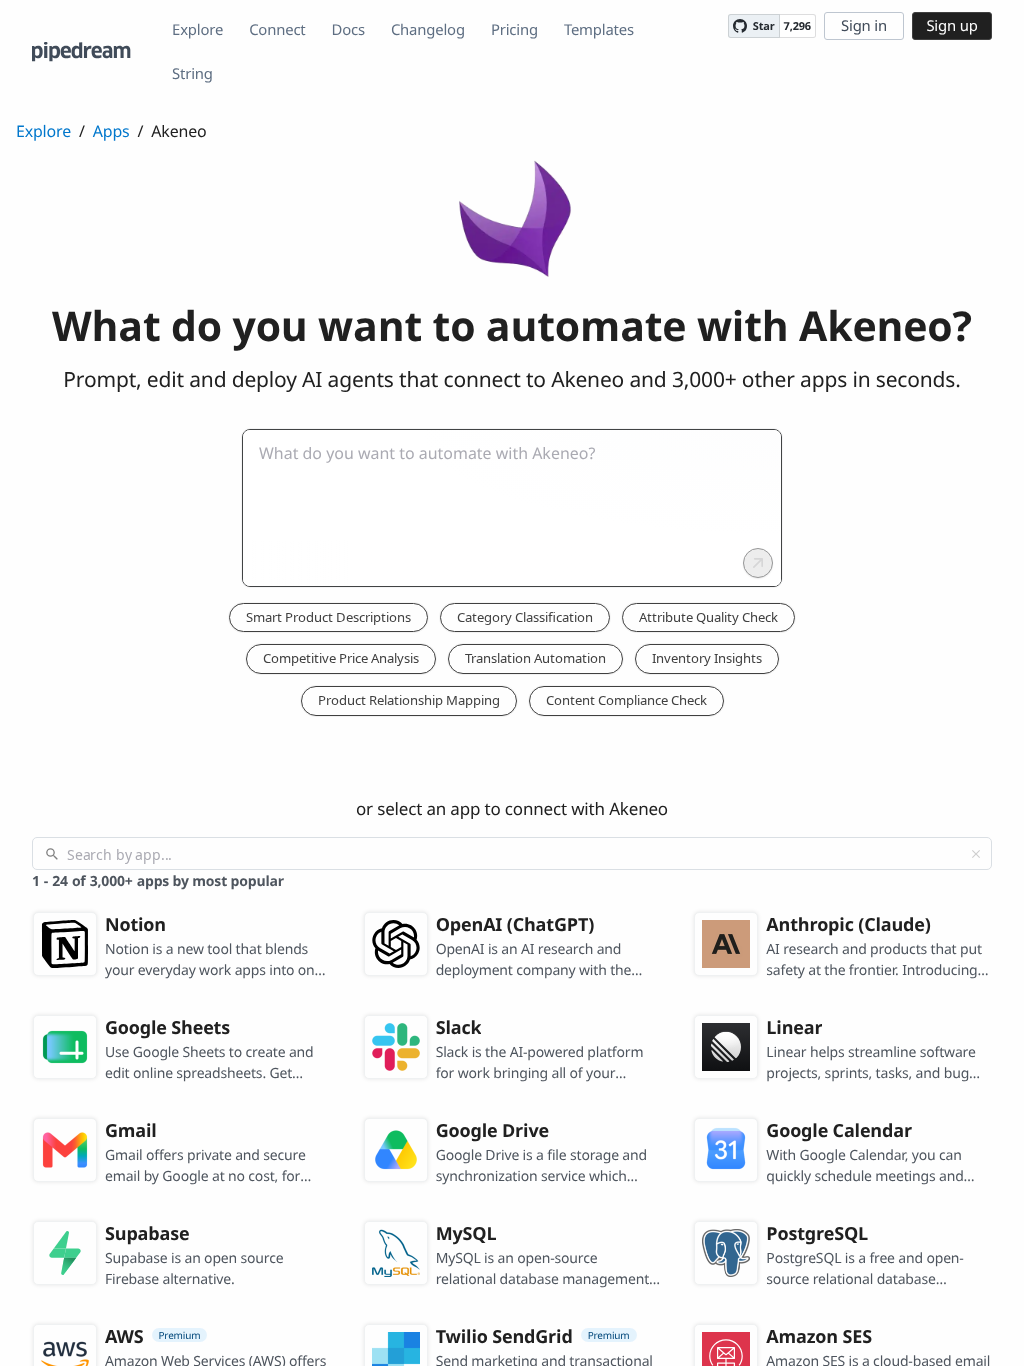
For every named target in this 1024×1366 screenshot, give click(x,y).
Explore (197, 30)
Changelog (428, 30)
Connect (277, 30)
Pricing (514, 30)
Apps (111, 131)
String (192, 74)
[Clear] (976, 854)
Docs (348, 30)
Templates (599, 30)
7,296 (797, 26)
